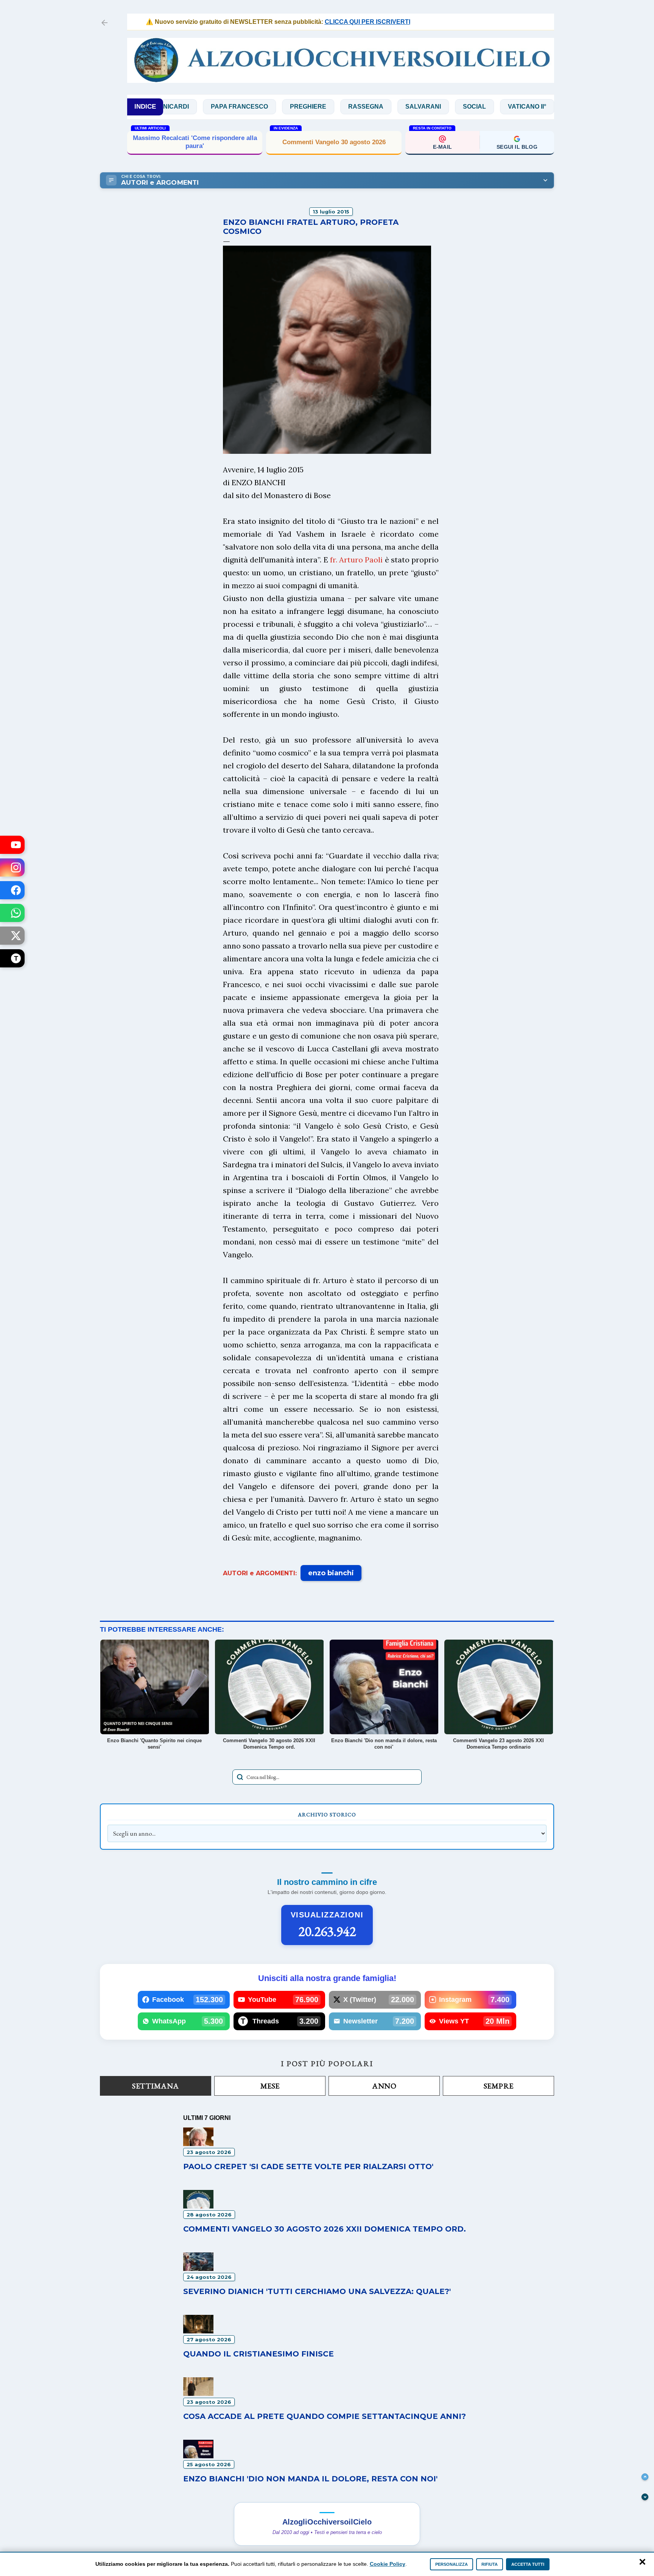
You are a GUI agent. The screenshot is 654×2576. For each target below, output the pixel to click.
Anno (384, 2086)
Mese (270, 2086)
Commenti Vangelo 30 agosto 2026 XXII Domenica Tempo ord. (195, 142)
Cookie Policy (388, 2564)
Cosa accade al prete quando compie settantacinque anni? (325, 2416)
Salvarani (348, 107)
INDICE (145, 107)
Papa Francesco (164, 107)
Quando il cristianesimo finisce (258, 2354)
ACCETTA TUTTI (528, 2564)
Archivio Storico (327, 1814)
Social (399, 107)
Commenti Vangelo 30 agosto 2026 (334, 142)
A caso (548, 107)
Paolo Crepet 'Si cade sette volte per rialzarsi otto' (308, 2166)
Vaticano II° (452, 107)
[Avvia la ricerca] (240, 1777)
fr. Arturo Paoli (356, 560)
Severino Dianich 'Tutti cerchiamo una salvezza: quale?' (317, 2291)
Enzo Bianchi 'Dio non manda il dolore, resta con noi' (310, 2479)
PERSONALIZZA (452, 2564)
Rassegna (291, 107)
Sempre (499, 2086)
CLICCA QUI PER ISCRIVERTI (314, 22)
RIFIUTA (490, 2564)
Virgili (504, 107)
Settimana (156, 2086)
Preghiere (233, 107)
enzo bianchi (331, 1573)
